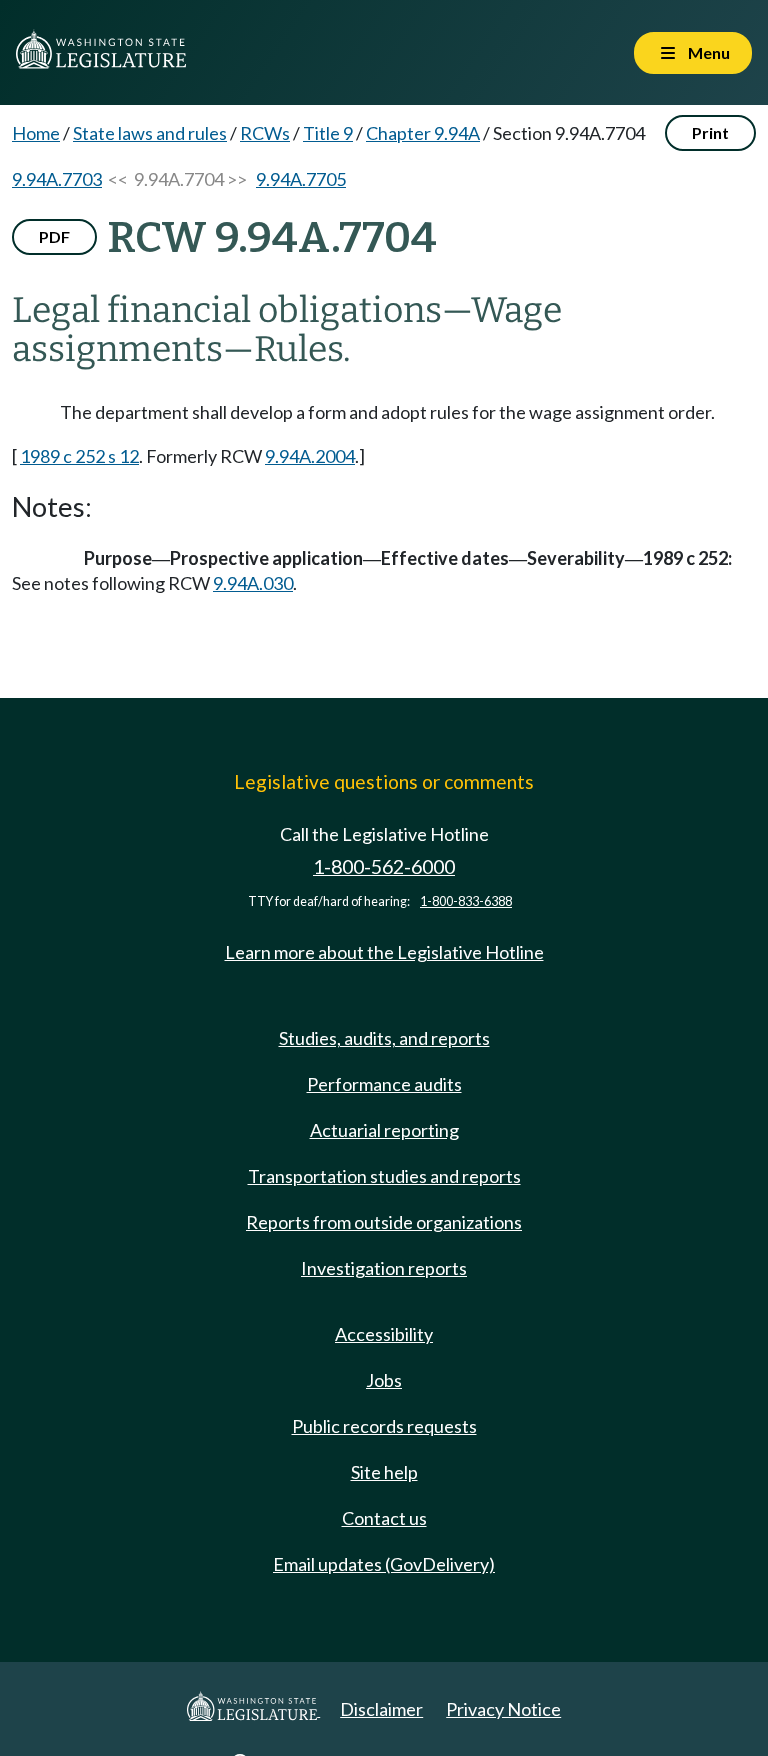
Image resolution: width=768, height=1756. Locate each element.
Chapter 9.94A (423, 133)
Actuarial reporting (384, 1130)
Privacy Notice (503, 1709)
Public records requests (384, 1426)
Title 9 (328, 133)
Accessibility (384, 1334)
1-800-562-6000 (384, 866)
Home (36, 133)
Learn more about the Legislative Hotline (384, 952)
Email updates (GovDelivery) (384, 1564)
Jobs (384, 1380)
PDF (54, 236)
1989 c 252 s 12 (79, 456)
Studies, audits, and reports (384, 1038)
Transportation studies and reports (384, 1176)
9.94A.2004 (310, 456)
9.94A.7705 (301, 179)
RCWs (265, 133)
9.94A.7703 (57, 179)
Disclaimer (381, 1709)
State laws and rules (150, 133)
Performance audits (384, 1084)
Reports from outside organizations (384, 1222)
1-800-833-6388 (466, 901)
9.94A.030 (253, 583)
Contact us (384, 1518)
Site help (384, 1472)
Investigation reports (384, 1268)
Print (710, 132)
